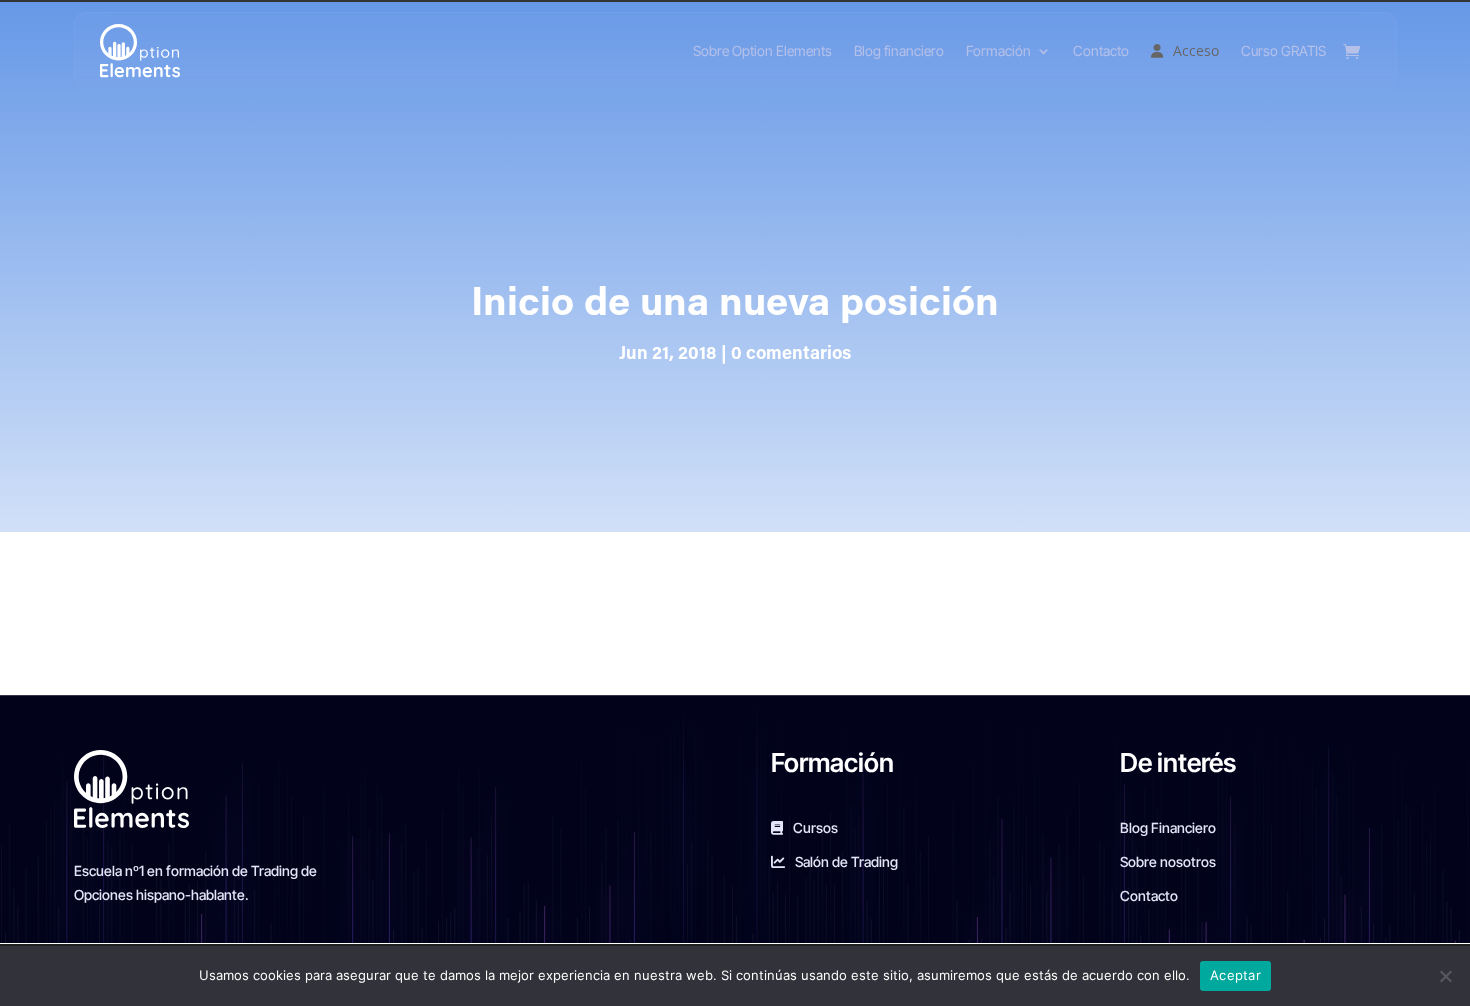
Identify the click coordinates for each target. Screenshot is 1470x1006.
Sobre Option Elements (762, 50)
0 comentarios (791, 355)
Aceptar (1235, 975)
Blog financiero (899, 50)
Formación (998, 50)
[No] (1445, 976)
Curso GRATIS (1283, 50)
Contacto (1101, 50)
